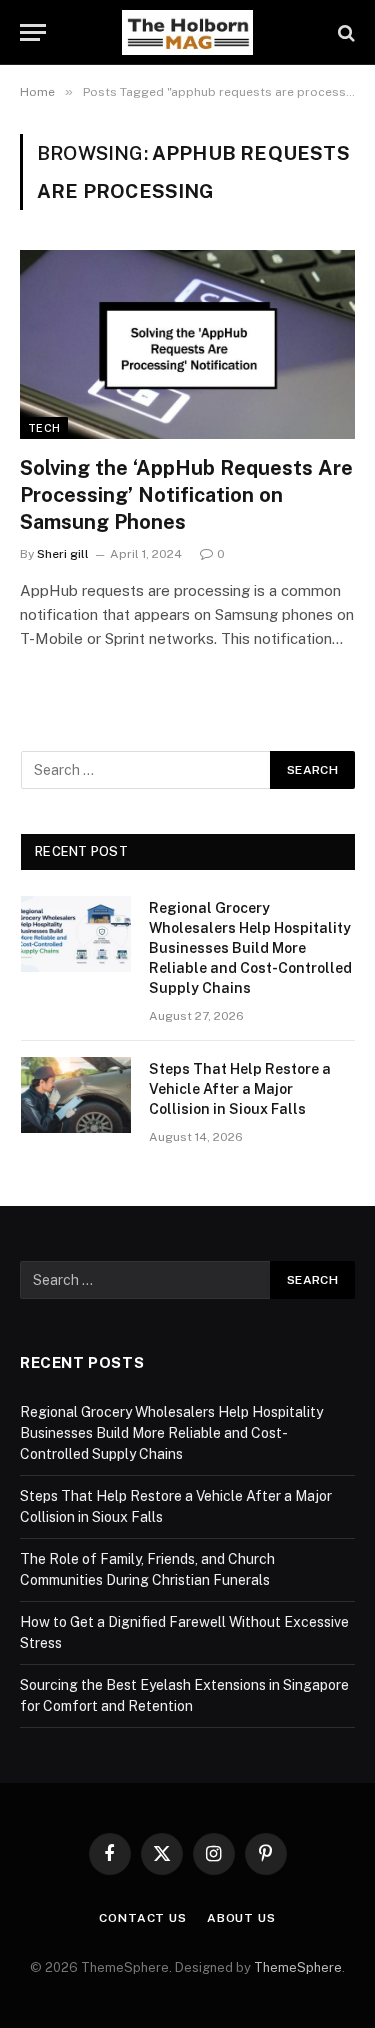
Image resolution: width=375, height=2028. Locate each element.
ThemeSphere (298, 1967)
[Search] (344, 32)
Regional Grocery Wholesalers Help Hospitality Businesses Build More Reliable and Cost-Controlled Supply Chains (250, 948)
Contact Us (142, 1918)
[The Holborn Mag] (188, 32)
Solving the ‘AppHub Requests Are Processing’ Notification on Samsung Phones (186, 495)
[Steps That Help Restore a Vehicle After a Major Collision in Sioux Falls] (76, 1095)
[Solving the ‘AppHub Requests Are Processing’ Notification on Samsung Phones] (187, 344)
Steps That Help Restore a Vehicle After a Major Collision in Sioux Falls (240, 1089)
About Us (241, 1918)
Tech (44, 428)
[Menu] (33, 32)
